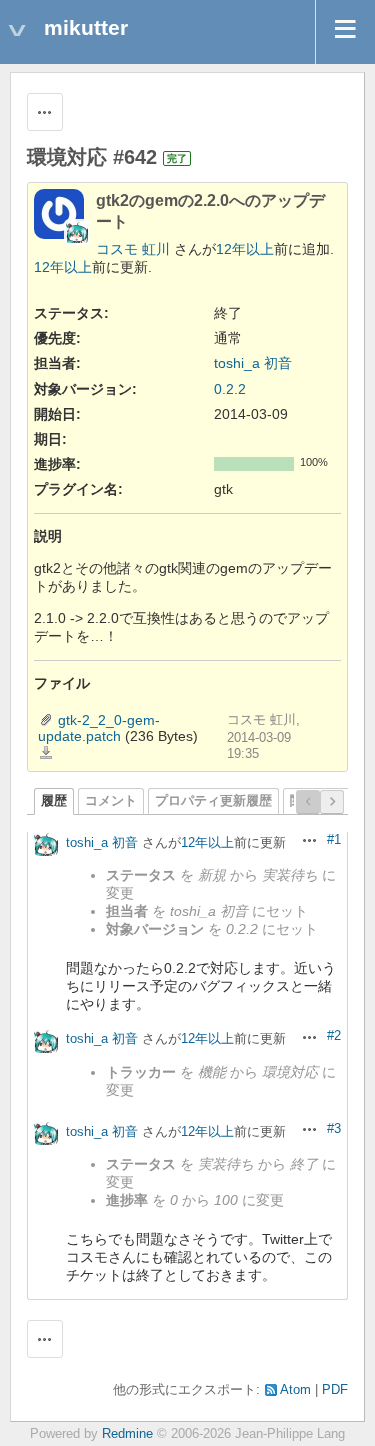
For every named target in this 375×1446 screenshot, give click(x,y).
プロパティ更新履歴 (213, 801)
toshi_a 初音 (253, 363)
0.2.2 (230, 389)
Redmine (127, 1434)
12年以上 (245, 249)
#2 (334, 1036)
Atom (295, 1390)
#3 (334, 1129)
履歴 (54, 801)
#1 (334, 840)
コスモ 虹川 (133, 249)
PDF (335, 1390)
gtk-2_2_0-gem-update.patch (99, 728)
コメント (111, 801)
